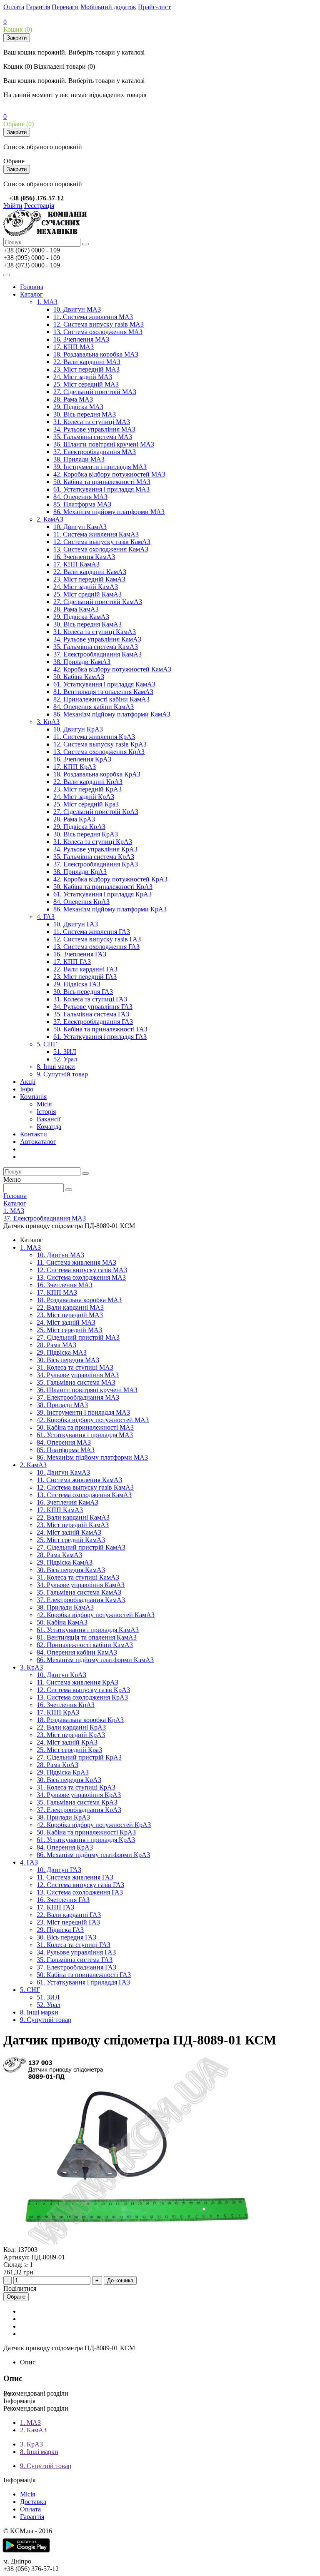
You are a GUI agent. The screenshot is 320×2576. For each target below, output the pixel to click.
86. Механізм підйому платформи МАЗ (109, 512)
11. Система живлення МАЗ (93, 317)
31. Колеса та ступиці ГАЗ (90, 999)
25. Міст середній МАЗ (86, 384)
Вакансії (49, 1119)
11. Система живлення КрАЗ (94, 737)
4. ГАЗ (46, 917)
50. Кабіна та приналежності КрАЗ (103, 887)
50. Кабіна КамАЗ (79, 677)
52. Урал (65, 1059)
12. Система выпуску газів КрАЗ (100, 744)
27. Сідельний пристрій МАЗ (95, 392)
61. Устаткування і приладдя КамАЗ (104, 684)
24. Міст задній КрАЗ (84, 797)
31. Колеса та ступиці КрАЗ (93, 842)
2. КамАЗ (50, 519)
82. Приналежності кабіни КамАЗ (101, 699)
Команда (49, 1127)
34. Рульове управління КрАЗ (95, 849)
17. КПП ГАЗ (72, 962)
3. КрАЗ (48, 722)
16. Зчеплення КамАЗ (84, 557)
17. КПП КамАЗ (76, 564)
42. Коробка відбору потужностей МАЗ (109, 474)
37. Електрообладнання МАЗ (95, 452)
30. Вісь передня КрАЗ (86, 834)
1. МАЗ (47, 302)
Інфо (27, 1089)
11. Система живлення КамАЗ (96, 534)
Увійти (13, 206)
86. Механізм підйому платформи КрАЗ (110, 909)
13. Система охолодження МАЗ (98, 332)
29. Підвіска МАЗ (78, 407)
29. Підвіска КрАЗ (79, 827)
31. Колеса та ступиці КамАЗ (95, 632)
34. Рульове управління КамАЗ (97, 639)
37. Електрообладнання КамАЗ (97, 654)
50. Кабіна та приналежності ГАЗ (100, 1029)
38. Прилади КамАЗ (82, 662)
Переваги (65, 7)
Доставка (33, 2502)
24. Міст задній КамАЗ (86, 587)
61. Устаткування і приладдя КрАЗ (102, 894)
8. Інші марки (56, 1067)
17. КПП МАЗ (74, 347)
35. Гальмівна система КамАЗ (96, 647)
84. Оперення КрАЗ (81, 902)
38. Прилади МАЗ (79, 459)
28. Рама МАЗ (73, 399)
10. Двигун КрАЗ (78, 729)
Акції (28, 1082)
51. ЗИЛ (65, 1052)
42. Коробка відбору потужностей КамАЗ (112, 669)
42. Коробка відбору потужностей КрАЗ (110, 879)
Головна (32, 287)
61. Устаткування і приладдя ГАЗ (100, 1037)
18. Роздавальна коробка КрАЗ (97, 774)
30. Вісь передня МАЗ (85, 414)
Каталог (31, 294)
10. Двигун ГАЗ (76, 924)
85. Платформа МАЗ (82, 504)
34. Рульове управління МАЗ (94, 429)
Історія (46, 1112)
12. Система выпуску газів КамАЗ (102, 542)
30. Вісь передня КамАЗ (87, 624)
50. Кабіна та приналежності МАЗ (102, 482)
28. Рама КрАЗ (74, 819)
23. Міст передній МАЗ (86, 369)
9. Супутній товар (62, 1074)
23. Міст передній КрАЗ (87, 789)
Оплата (14, 7)
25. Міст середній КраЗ (86, 804)
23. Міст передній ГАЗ (85, 977)
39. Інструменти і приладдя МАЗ (100, 467)
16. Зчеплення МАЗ (81, 339)
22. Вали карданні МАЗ (87, 362)
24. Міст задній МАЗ (83, 377)
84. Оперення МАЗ (80, 497)
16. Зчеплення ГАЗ (80, 954)
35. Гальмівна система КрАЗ (94, 857)
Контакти (34, 1134)
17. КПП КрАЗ (75, 767)
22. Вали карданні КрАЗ (88, 782)
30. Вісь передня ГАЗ (83, 992)
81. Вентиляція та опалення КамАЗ (103, 692)
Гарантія (38, 7)
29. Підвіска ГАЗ (77, 984)
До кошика (120, 2280)
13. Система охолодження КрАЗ (99, 752)
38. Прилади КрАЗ (80, 872)
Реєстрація (39, 206)
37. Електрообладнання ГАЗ (93, 1022)
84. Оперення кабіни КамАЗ (94, 707)
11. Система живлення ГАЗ (92, 932)
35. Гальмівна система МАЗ (93, 437)
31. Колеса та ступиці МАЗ (92, 422)
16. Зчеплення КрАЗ (82, 759)
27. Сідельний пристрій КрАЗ (96, 812)
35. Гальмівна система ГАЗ (91, 1014)
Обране (16, 2297)
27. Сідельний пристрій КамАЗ (98, 602)
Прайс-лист (154, 7)
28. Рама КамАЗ (76, 609)
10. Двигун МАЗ (77, 309)
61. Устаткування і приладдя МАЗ (101, 489)
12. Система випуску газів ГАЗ (97, 939)
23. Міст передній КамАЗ (89, 579)
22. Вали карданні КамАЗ (90, 572)
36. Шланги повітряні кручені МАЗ (104, 444)
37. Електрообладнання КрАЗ (96, 864)
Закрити (17, 38)
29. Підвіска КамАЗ (81, 617)
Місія (44, 1104)
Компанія (33, 1097)
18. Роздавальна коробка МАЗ (96, 354)
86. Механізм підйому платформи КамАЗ (112, 714)
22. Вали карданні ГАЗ (85, 969)
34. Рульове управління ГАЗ (93, 1007)
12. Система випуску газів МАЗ (99, 324)
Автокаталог (38, 1142)
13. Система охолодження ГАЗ (96, 947)
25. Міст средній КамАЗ (87, 594)
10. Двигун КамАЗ (80, 527)
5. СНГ (47, 1044)
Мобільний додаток (108, 7)
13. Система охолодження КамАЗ (101, 549)
